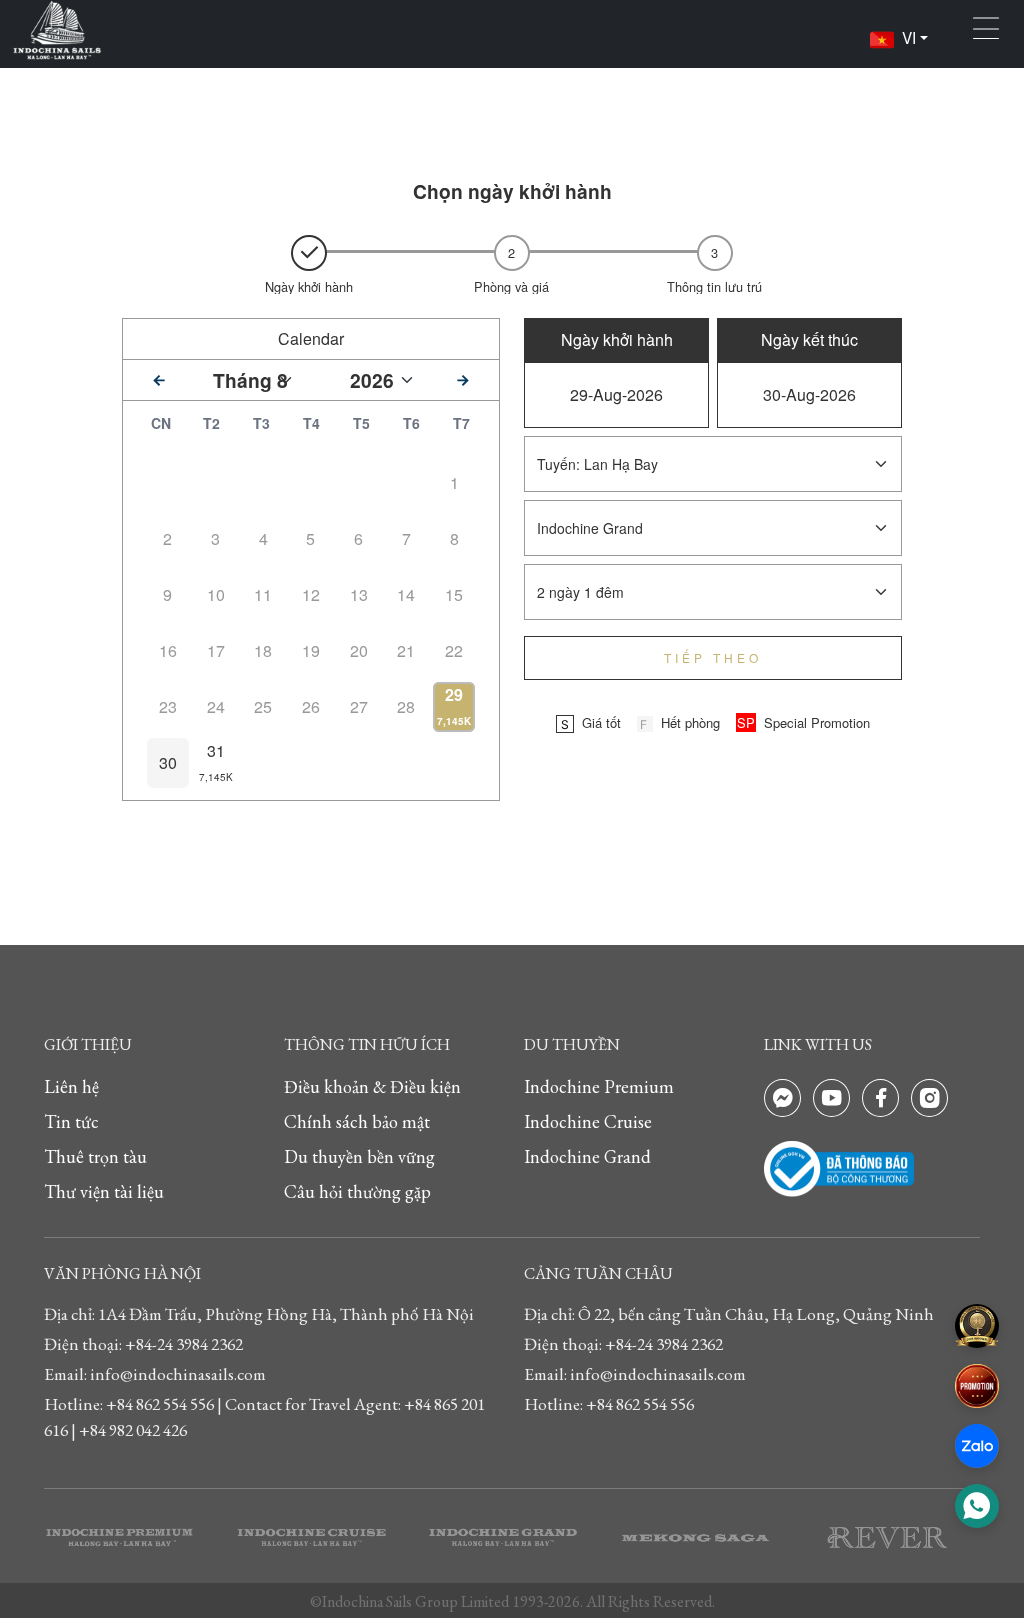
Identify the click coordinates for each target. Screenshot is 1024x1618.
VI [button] (909, 37)
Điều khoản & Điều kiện (372, 1086)
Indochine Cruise (588, 1121)
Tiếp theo (713, 657)
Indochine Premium (599, 1086)
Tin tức (71, 1121)
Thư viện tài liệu (104, 1191)
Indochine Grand (587, 1156)
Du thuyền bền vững (359, 1156)
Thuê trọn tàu (95, 1156)
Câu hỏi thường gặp (357, 1191)
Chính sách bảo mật (357, 1121)
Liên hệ (71, 1086)
